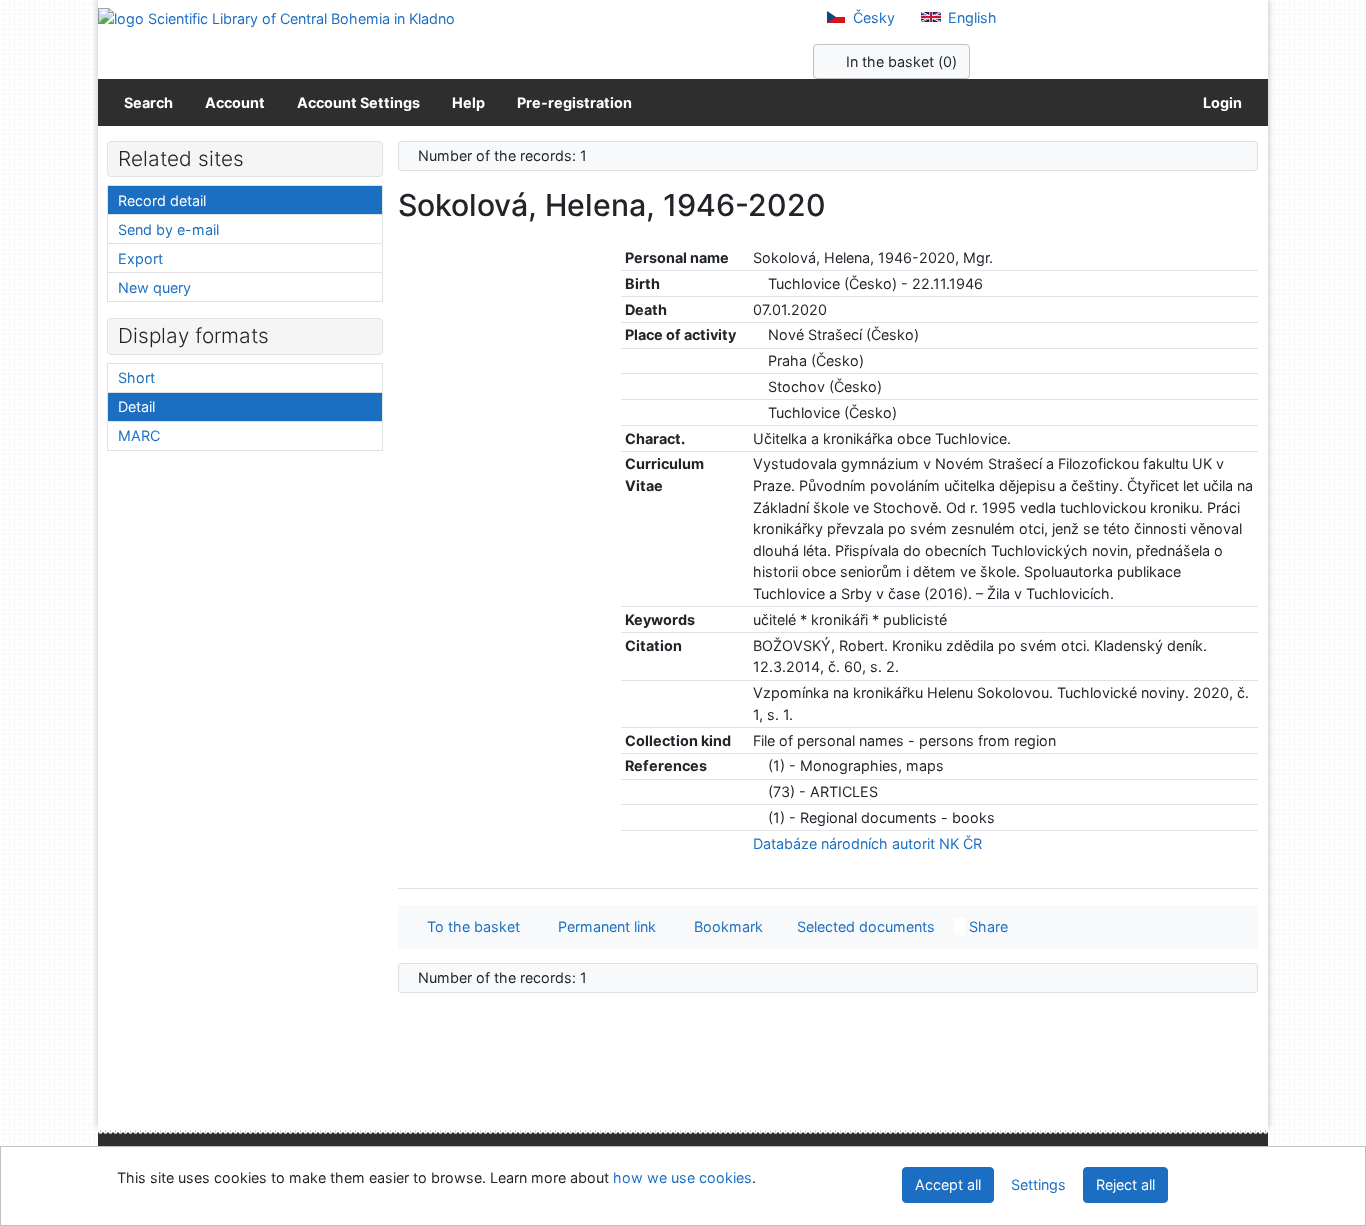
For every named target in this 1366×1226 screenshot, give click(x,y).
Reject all (1125, 1184)
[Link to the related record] (758, 283)
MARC (139, 435)
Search (148, 102)
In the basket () (899, 61)
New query (154, 287)
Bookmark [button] (724, 926)
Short (136, 377)
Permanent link (603, 926)
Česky (872, 17)
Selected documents (864, 926)
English (970, 17)
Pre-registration (574, 102)
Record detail (162, 200)
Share (986, 926)
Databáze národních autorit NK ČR (867, 843)
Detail (136, 406)
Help (468, 102)
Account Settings (358, 102)
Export (140, 258)
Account (235, 102)
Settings (1038, 1184)
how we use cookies (682, 1177)
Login (1219, 102)
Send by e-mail (168, 229)
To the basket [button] (469, 926)
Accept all (948, 1184)
